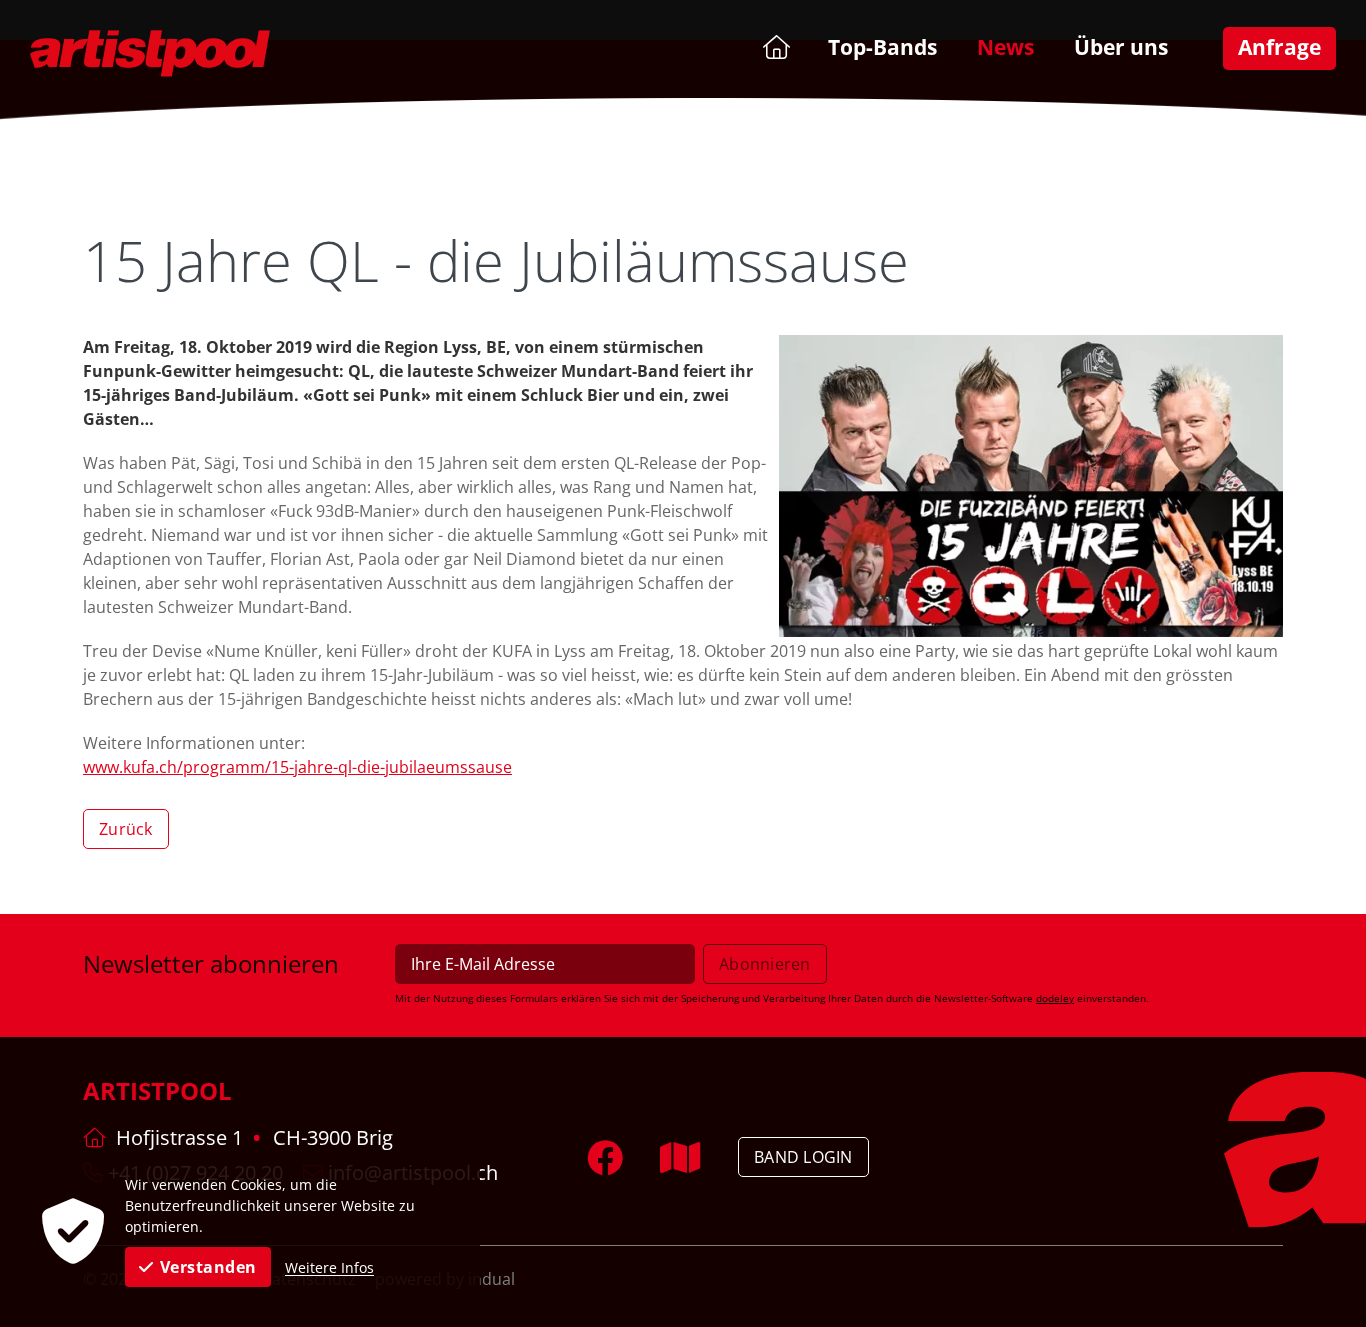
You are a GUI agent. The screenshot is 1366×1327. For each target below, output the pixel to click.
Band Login (803, 1157)
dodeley (1055, 998)
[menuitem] (774, 46)
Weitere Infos (329, 1267)
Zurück (126, 829)
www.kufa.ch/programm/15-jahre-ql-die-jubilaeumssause (297, 767)
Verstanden (208, 1267)
